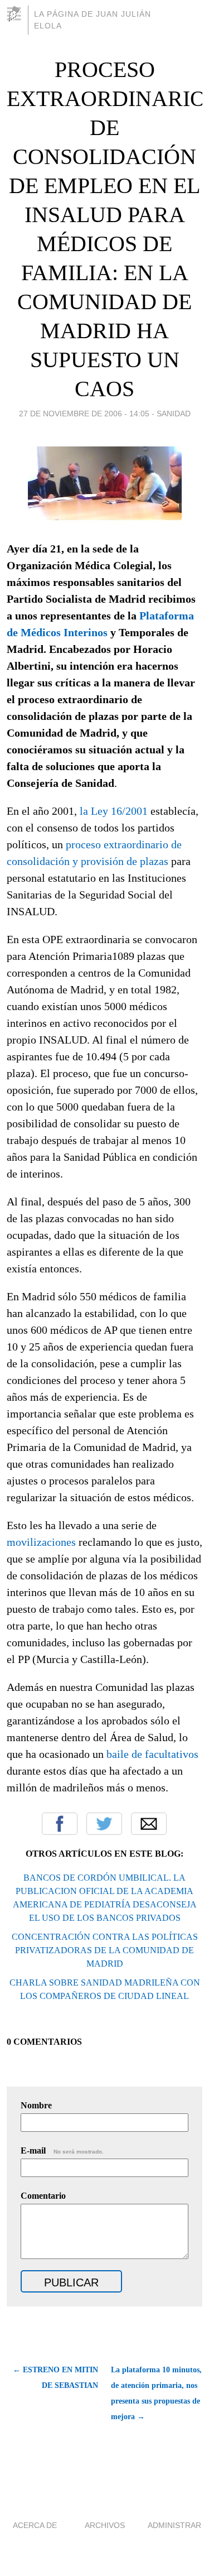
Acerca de (35, 2525)
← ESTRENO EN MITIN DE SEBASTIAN (55, 2378)
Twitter (104, 1824)
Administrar (174, 2525)
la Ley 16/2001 (114, 811)
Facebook (60, 1824)
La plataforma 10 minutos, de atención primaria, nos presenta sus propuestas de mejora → (156, 2393)
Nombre (36, 2105)
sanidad (174, 414)
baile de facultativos (151, 1754)
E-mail (62, 2150)
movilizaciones (41, 1542)
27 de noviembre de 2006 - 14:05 (84, 414)
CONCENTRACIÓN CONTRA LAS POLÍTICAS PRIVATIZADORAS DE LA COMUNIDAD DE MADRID (105, 1950)
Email (149, 1824)
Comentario (43, 2196)
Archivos (105, 2525)
